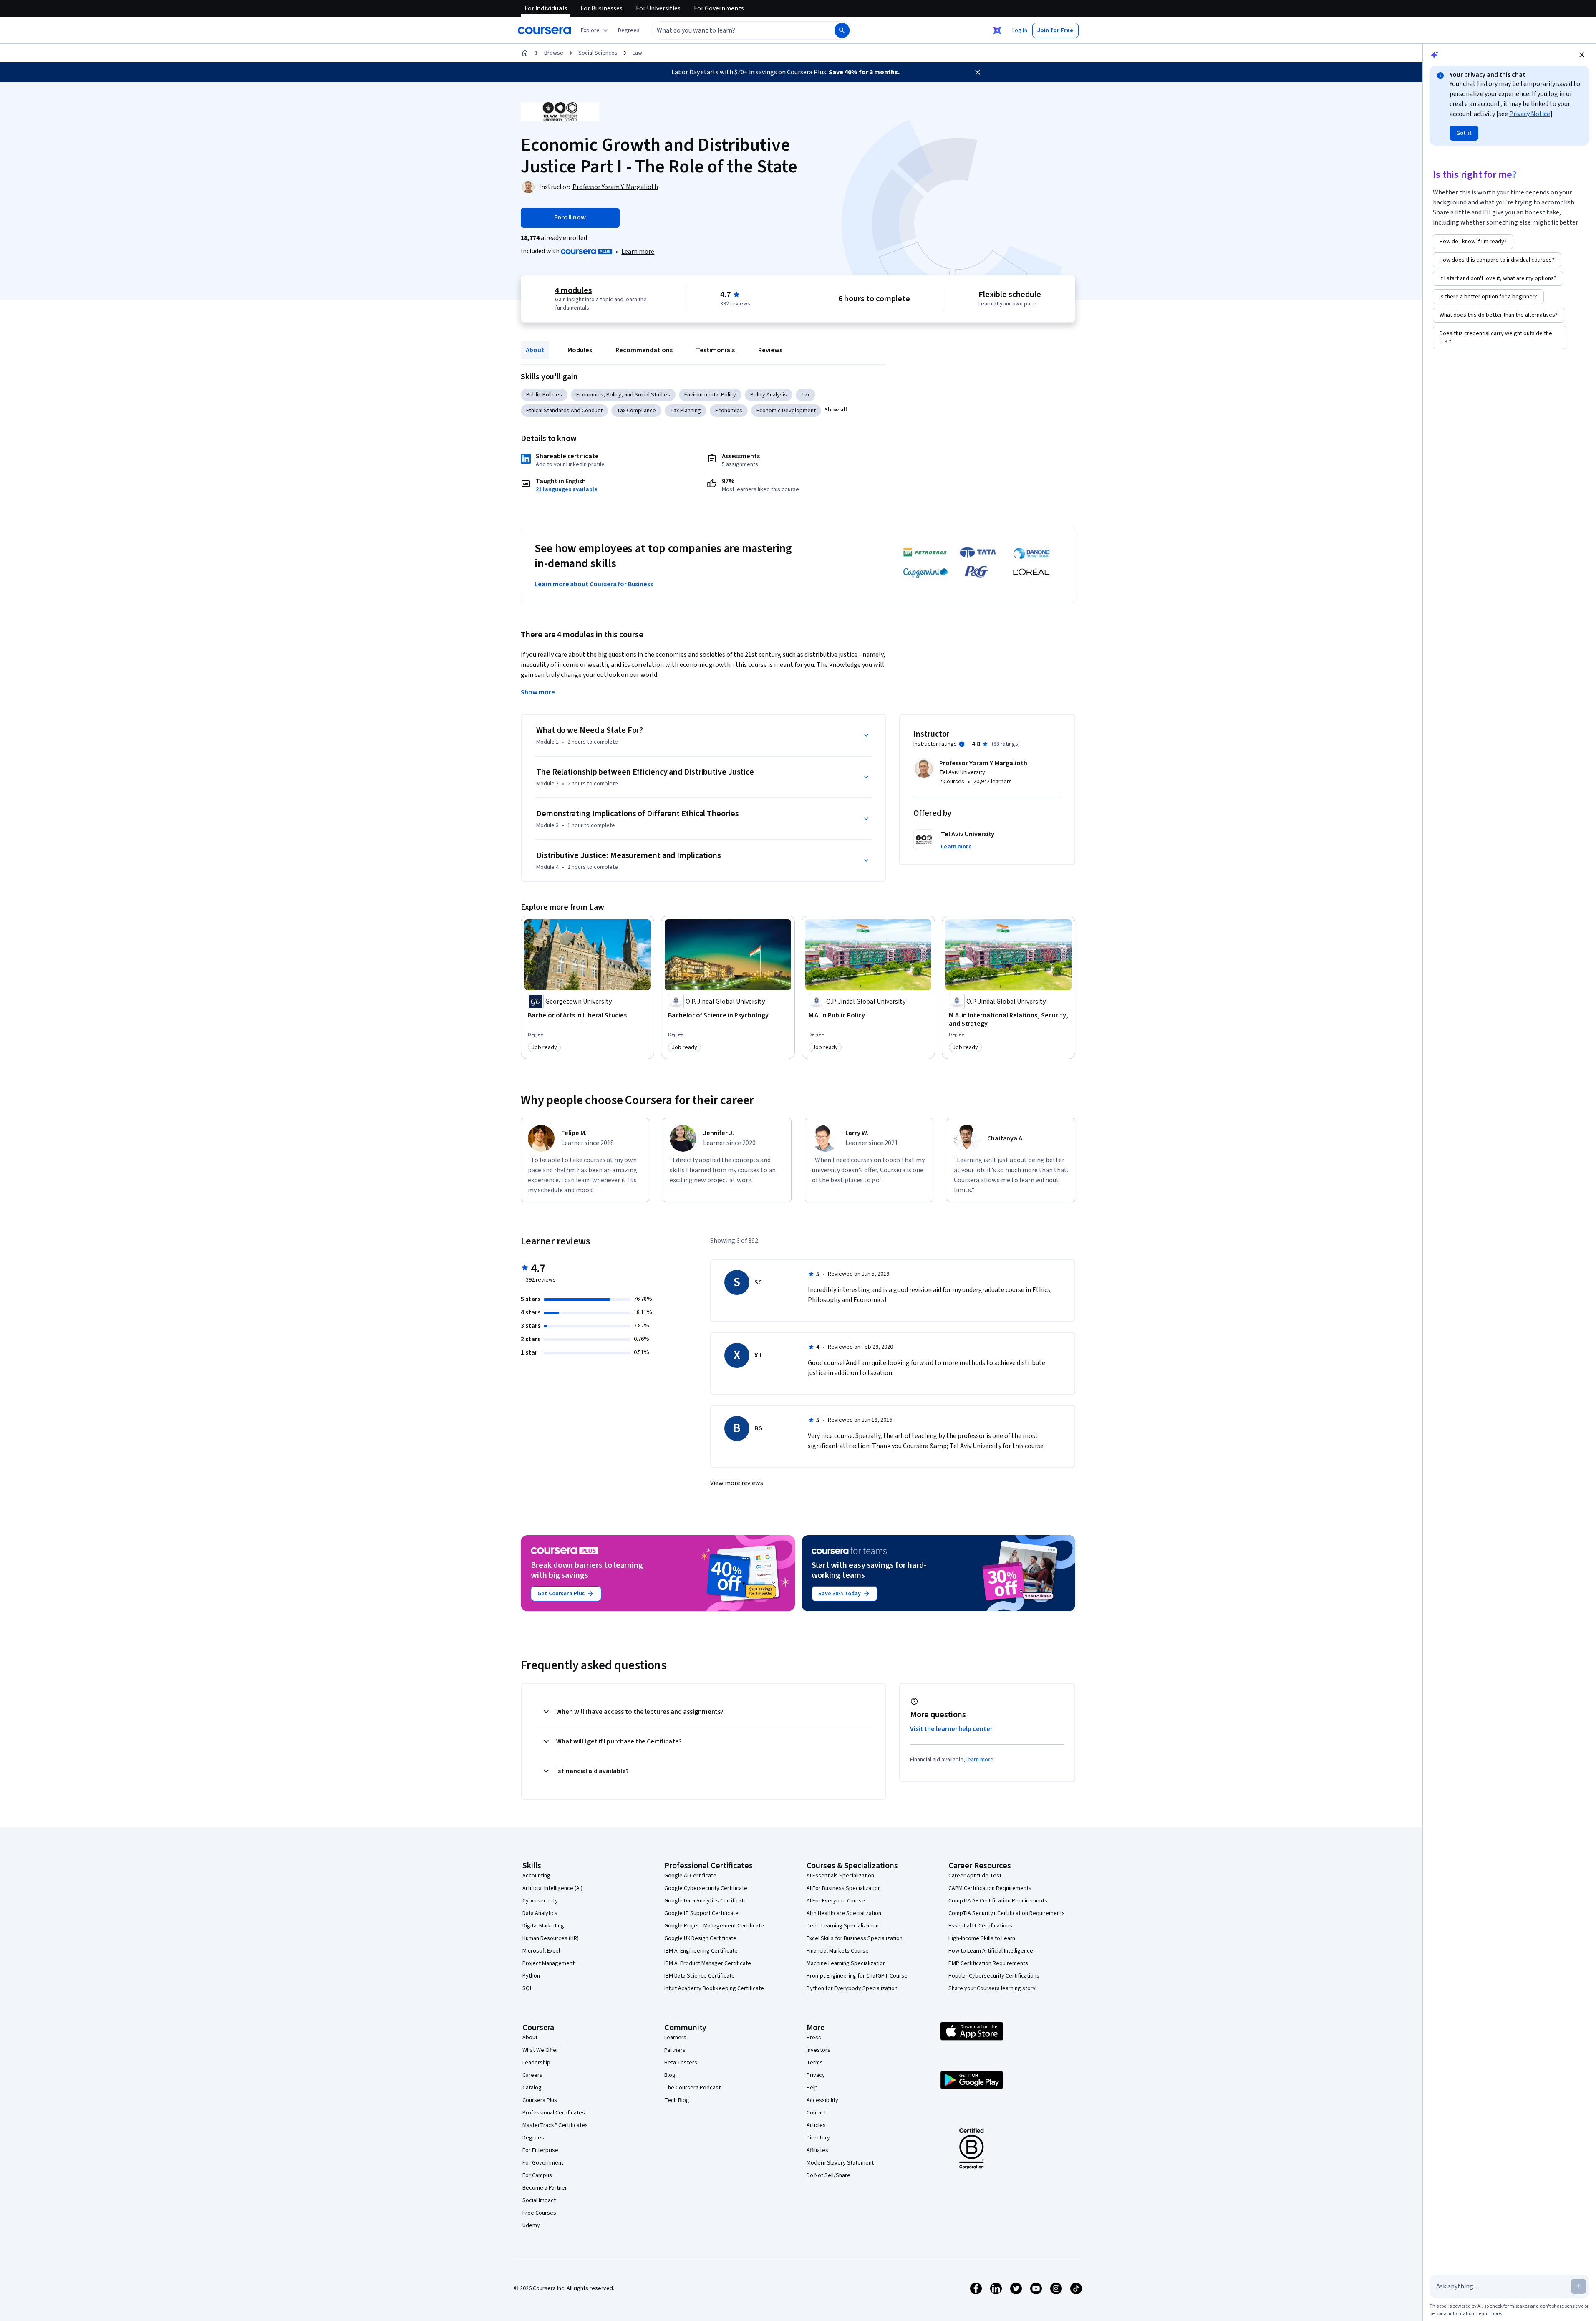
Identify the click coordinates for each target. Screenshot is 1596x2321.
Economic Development (786, 411)
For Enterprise (540, 2150)
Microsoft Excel (541, 1951)
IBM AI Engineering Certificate (701, 1951)
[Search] (842, 30)
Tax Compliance (636, 411)
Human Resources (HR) (551, 1938)
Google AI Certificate (690, 1876)
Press (814, 2038)
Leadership (536, 2063)
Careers (532, 2075)
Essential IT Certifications (980, 1926)
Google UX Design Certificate (700, 1938)
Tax (806, 395)
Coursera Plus (540, 2100)
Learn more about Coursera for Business (594, 584)
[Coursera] (544, 30)
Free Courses (539, 2213)
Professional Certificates (554, 2113)
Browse (554, 53)
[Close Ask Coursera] (997, 30)
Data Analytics (540, 1913)
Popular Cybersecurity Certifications (994, 1976)
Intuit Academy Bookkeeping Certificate (714, 1988)
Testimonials (715, 350)
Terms (815, 2063)
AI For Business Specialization (844, 1888)
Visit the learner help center (951, 1729)
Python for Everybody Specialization (852, 1988)
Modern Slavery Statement (840, 2163)
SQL (527, 1988)
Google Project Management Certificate (714, 1926)
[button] (629, 30)
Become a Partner (545, 2188)
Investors (818, 2050)
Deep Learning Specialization (843, 1926)
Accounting (536, 1876)
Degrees (533, 2138)
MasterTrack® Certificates (555, 2125)
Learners (675, 2038)
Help (812, 2088)
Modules (580, 350)
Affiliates (817, 2150)
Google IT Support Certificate (701, 1913)
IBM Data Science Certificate (700, 1976)
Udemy (531, 2225)
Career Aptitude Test (975, 1876)
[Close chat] (1582, 55)
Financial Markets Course (838, 1951)
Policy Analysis (769, 395)
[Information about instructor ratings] (962, 744)
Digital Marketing (543, 1926)
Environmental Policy (710, 395)
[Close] (978, 72)
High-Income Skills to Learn (982, 1938)
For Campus (537, 2175)
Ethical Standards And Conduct (564, 411)
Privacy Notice (1530, 114)
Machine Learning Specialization (846, 1963)
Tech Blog (677, 2100)
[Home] (525, 53)
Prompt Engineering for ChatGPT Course (857, 1976)
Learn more (638, 252)
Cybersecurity (540, 1901)
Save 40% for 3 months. (864, 72)
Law (637, 53)
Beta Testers (681, 2063)
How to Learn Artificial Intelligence (991, 1951)
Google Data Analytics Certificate (706, 1901)
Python (531, 1976)
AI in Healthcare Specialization (844, 1913)
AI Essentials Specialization (840, 1876)
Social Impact (539, 2200)
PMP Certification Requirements (988, 1963)
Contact (816, 2113)
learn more (980, 1760)
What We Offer (540, 2050)
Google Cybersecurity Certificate (706, 1888)
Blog (670, 2075)
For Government (543, 2163)
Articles (816, 2125)
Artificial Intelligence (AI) (552, 1888)
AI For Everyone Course (836, 1901)
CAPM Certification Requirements (990, 1888)
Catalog (532, 2088)
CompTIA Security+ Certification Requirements (1007, 1913)
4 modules (573, 290)
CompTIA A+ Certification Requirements (998, 1901)
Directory (818, 2138)
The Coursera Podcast (692, 2088)
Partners (675, 2050)
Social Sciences (598, 53)
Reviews (770, 350)
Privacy (816, 2075)
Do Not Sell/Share (828, 2175)
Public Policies (544, 395)
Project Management (548, 1963)
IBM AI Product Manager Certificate (708, 1963)
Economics (729, 411)
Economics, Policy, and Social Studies (623, 395)
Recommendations (644, 350)
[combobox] (734, 30)
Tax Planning (686, 411)
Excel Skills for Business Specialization (855, 1938)
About (535, 350)
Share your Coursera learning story (992, 1988)
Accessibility (822, 2100)
